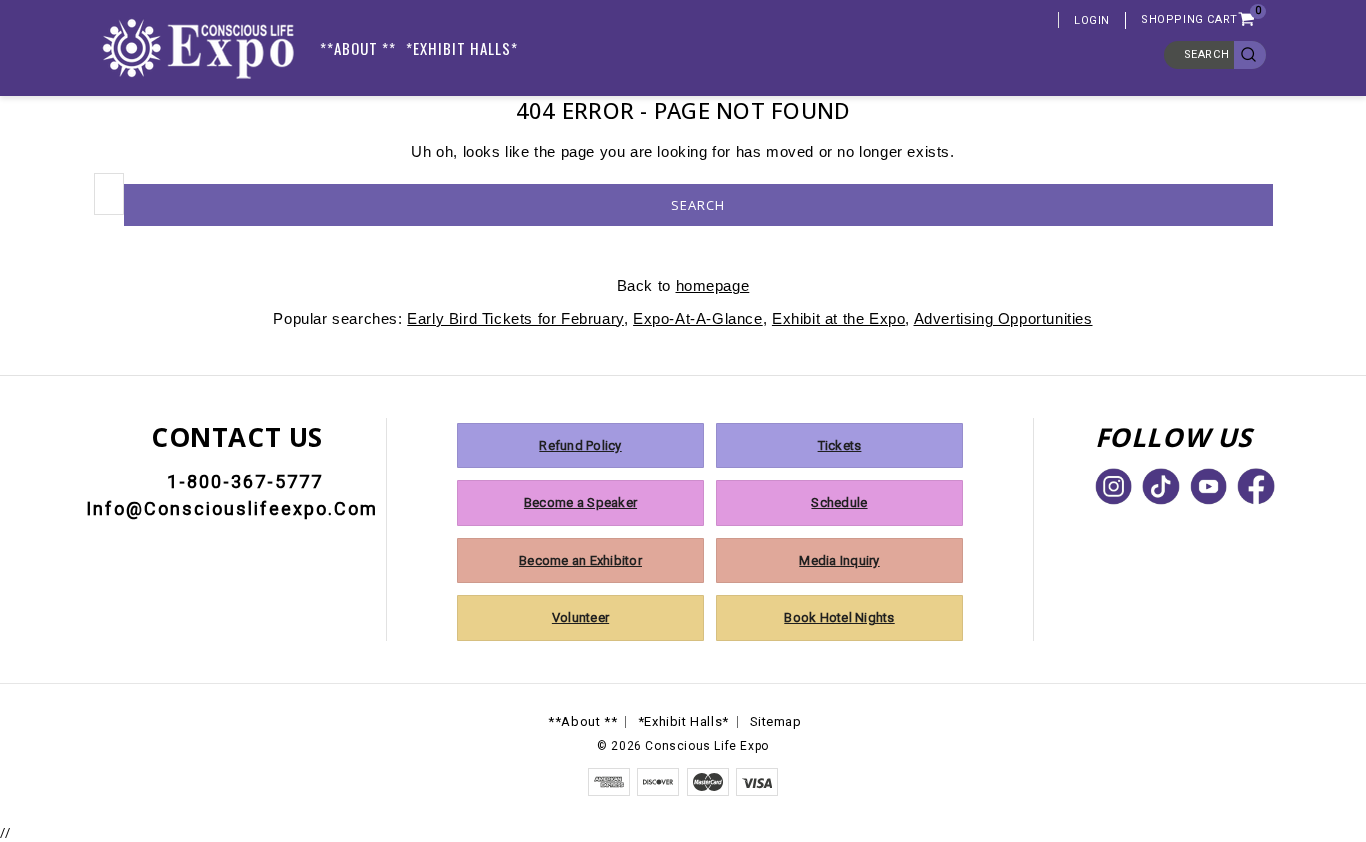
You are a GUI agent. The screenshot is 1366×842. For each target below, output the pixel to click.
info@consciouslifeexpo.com (232, 508)
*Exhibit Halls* (462, 48)
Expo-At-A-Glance (698, 318)
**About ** (358, 48)
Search (1207, 54)
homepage (713, 285)
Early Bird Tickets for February (515, 318)
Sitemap (776, 721)
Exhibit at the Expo (838, 318)
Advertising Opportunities (1003, 318)
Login (1092, 20)
